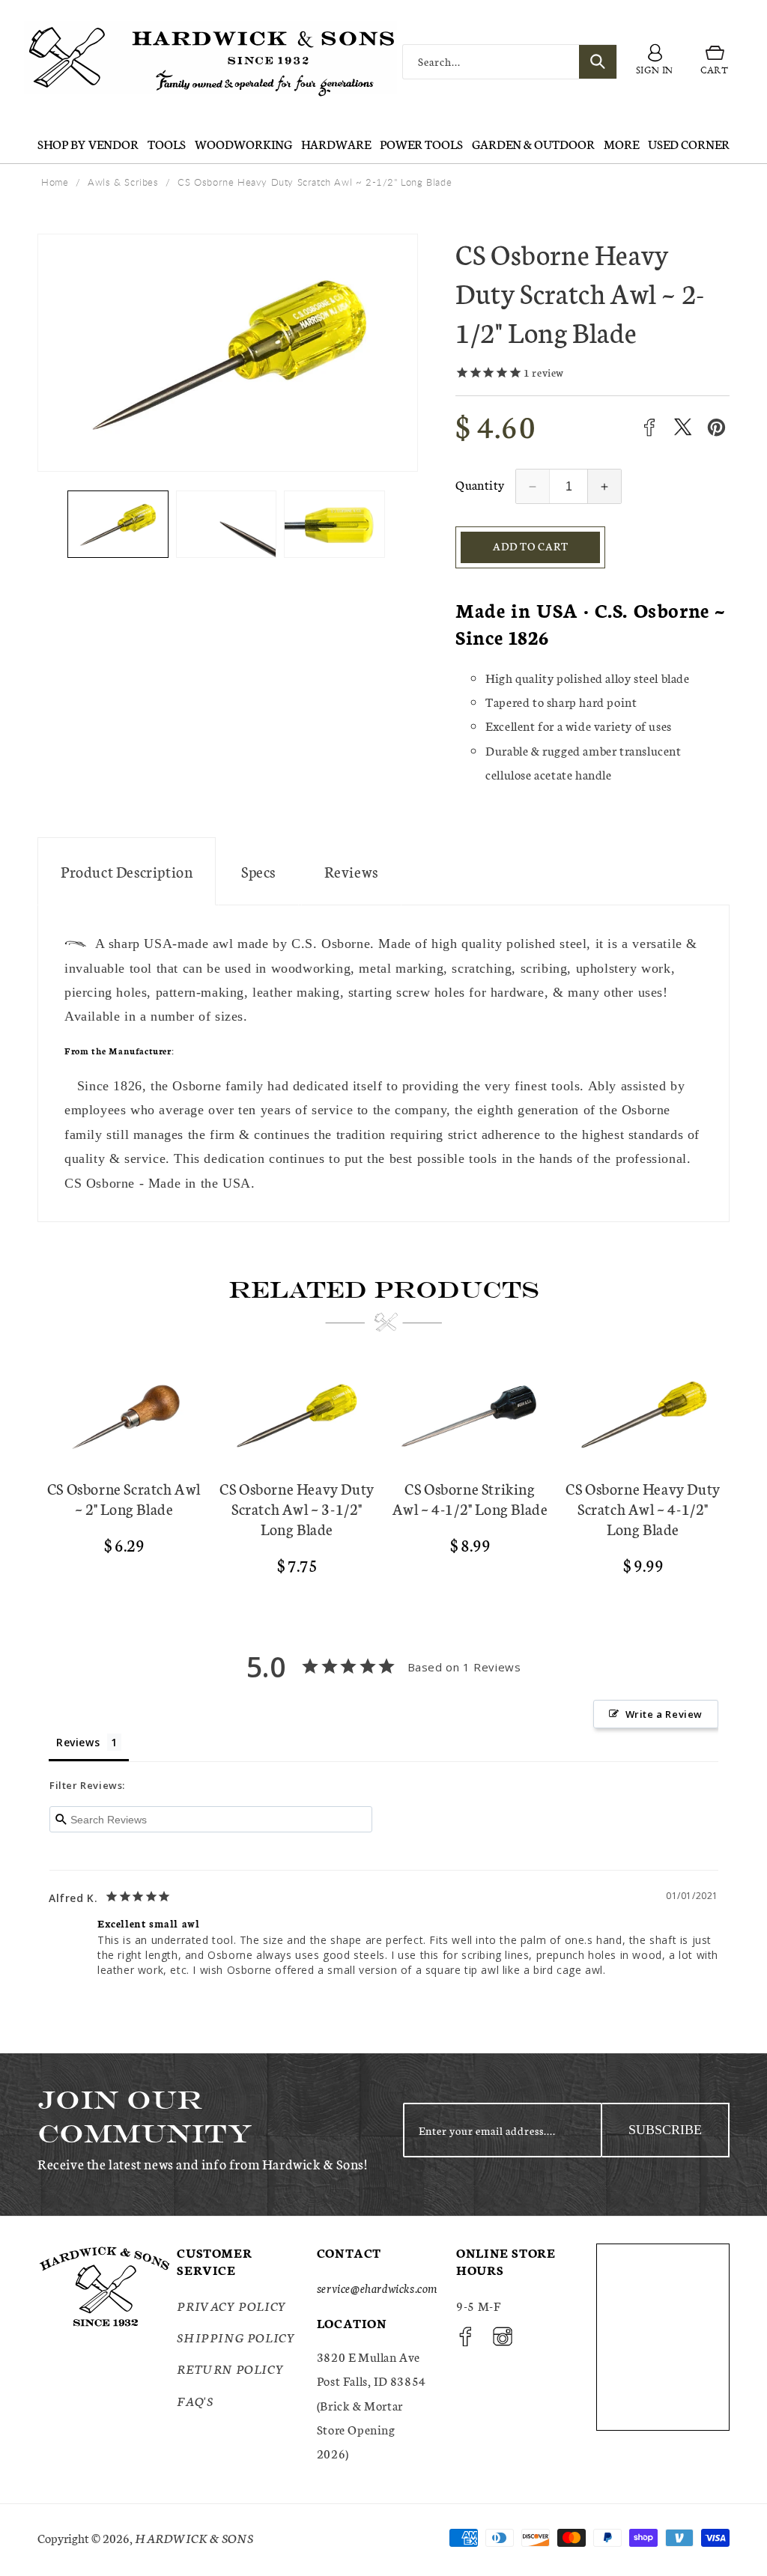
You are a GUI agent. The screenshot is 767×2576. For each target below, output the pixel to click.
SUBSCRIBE (665, 2130)
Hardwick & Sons (194, 2537)
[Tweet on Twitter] (683, 427)
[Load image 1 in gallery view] (118, 524)
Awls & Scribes (123, 182)
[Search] (598, 62)
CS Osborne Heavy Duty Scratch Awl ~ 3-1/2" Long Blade (297, 1509)
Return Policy (230, 2368)
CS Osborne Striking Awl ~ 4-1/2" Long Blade (470, 1498)
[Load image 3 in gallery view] (334, 524)
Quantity (480, 484)
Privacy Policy (231, 2305)
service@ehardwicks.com (377, 2287)
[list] (383, 1477)
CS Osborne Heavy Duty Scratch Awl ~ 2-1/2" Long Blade (315, 182)
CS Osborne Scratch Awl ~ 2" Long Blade (124, 1498)
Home (55, 182)
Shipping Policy (236, 2337)
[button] (715, 61)
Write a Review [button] (664, 1714)
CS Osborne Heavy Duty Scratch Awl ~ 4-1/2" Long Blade (643, 1509)
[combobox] (510, 62)
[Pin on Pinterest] (716, 427)
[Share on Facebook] (649, 427)
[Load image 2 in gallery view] (227, 524)
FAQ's (195, 2400)
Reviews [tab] (78, 1742)
